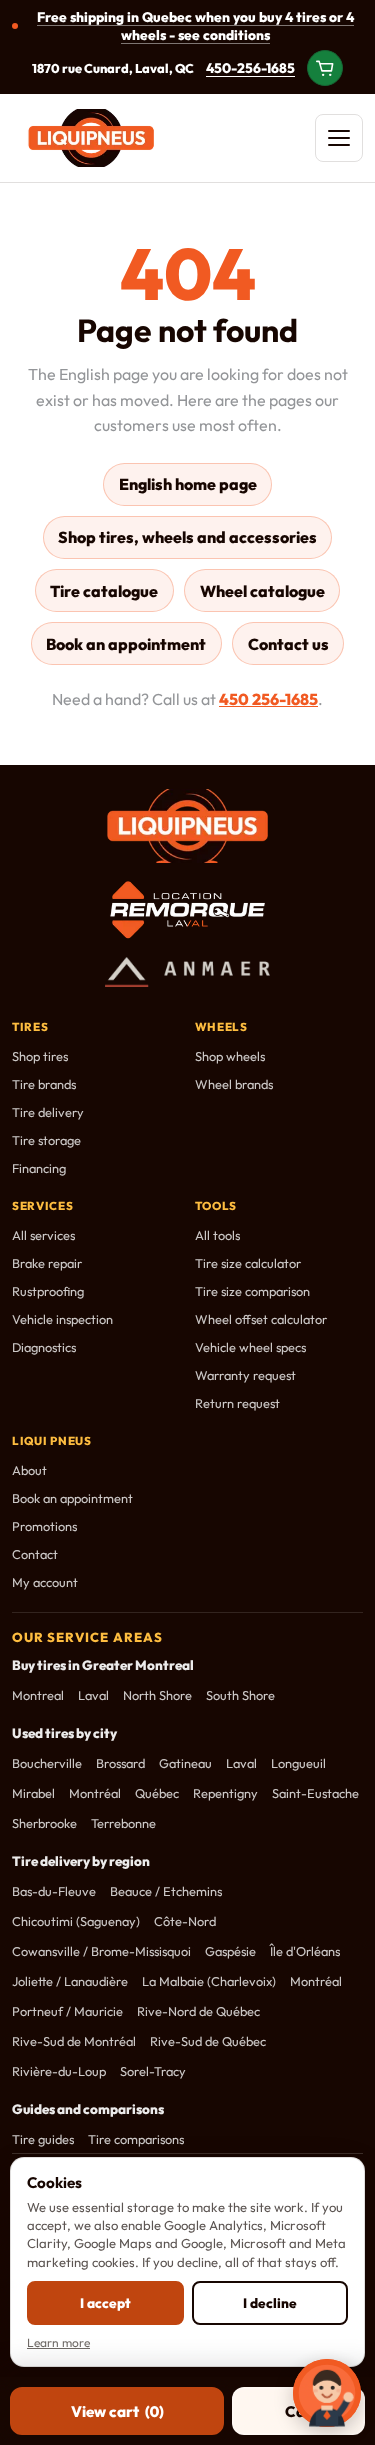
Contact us (288, 644)
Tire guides (43, 2139)
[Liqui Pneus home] (91, 137)
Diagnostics (44, 1347)
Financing (39, 1168)
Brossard (120, 1763)
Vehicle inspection (62, 1319)
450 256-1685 (268, 699)
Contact (35, 1554)
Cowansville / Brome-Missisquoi (101, 1951)
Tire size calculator (248, 1263)
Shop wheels (230, 1056)
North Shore (157, 1695)
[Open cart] (325, 68)
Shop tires (40, 1056)
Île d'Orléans (305, 1951)
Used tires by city (64, 1733)
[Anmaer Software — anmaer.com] (188, 972)
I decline (270, 2303)
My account (45, 1582)
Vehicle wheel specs (250, 1347)
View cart (117, 2411)
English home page (188, 484)
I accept (105, 2303)
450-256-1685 (250, 68)
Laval (93, 1695)
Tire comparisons (136, 2139)
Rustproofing (48, 1291)
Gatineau (185, 1763)
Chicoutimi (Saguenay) (76, 1921)
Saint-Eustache (315, 1793)
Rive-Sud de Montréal (74, 2041)
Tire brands (44, 1084)
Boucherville (47, 1763)
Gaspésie (230, 1951)
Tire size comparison (252, 1291)
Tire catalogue (104, 591)
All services (43, 1235)
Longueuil (298, 1763)
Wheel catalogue (262, 591)
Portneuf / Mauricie (67, 2011)
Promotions (44, 1526)
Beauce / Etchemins (166, 1891)
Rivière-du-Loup (59, 2071)
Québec (157, 1793)
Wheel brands (234, 1084)
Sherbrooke (44, 1823)
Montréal (95, 1793)
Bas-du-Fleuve (54, 1891)
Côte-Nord (185, 1921)
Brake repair (47, 1263)
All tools (217, 1235)
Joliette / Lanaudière (70, 1981)
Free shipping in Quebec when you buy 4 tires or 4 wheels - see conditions (195, 26)
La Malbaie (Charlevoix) (209, 1981)
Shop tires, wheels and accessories (187, 537)
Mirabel (33, 1793)
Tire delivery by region (81, 1861)
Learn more (58, 2342)
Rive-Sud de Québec (208, 2041)
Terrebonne (123, 1823)
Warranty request (245, 1375)
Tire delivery (48, 1112)
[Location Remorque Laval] (187, 910)
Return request (237, 1403)
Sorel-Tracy (153, 2071)
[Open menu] (339, 138)
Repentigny (225, 1793)
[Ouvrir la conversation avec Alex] (327, 2393)
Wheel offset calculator (261, 1319)
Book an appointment (126, 644)
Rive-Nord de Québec (198, 2011)
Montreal (38, 1695)
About (29, 1470)
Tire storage (46, 1140)
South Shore (240, 1695)
